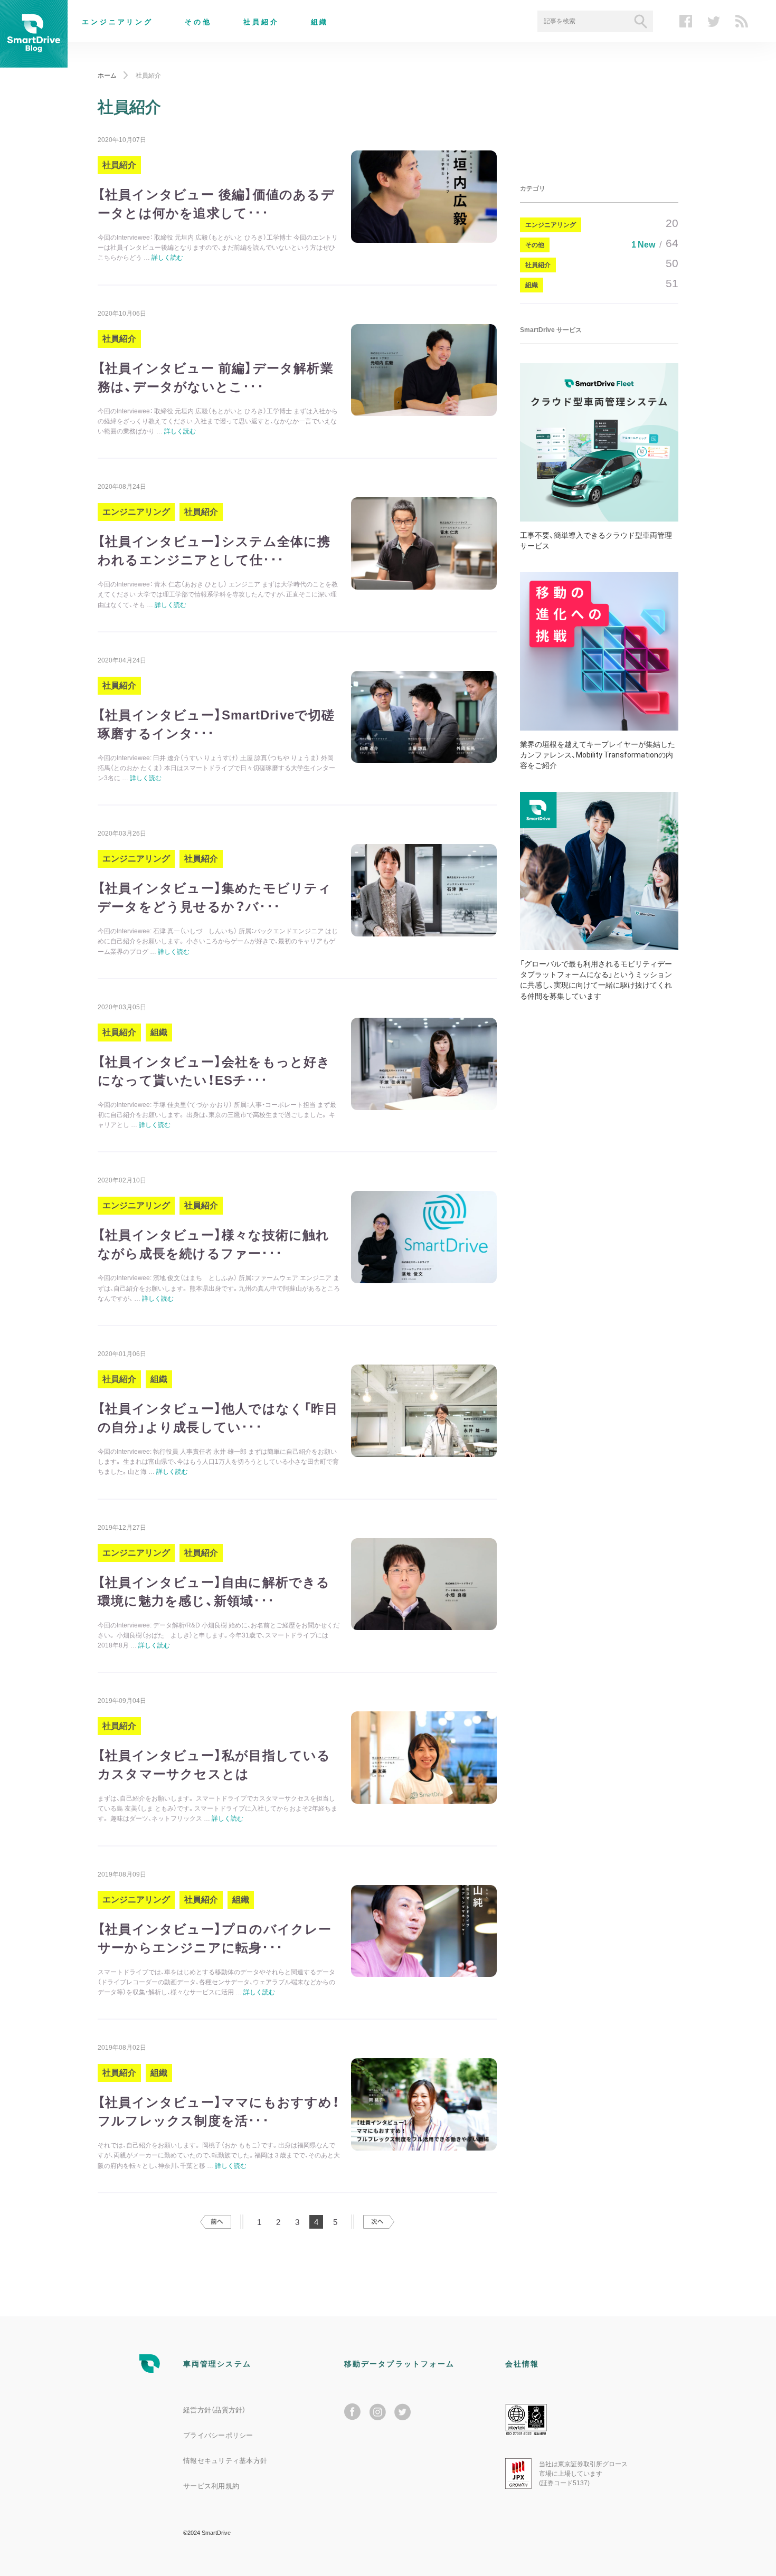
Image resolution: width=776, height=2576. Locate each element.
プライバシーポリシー (218, 2435)
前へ (216, 2222)
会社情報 (522, 2364)
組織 (320, 22)
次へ (379, 2222)
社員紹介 (261, 22)
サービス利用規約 (211, 2486)
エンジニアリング (117, 22)
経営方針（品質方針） (215, 2410)
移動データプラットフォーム (399, 2364)
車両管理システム (217, 2364)
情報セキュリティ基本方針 (225, 2461)
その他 (198, 22)
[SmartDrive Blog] (34, 61)
